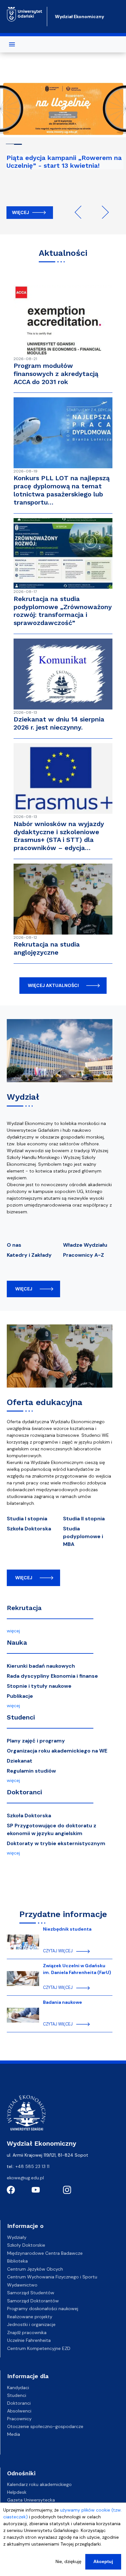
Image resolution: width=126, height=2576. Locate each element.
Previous (81, 212)
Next (102, 212)
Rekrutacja (24, 1608)
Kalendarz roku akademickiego (39, 2484)
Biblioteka (17, 2261)
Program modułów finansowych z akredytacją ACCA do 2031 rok (56, 374)
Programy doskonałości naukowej (43, 2309)
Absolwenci (19, 2411)
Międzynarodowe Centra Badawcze (45, 2253)
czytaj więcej (58, 1951)
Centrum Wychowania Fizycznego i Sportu (52, 2277)
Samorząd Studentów (31, 2293)
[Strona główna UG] (25, 14)
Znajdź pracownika (27, 2332)
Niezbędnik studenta (67, 1929)
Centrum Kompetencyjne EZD (39, 2348)
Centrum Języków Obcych (35, 2269)
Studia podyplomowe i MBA (83, 1536)
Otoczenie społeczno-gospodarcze (45, 2426)
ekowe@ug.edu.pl (25, 2178)
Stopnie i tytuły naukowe (39, 1686)
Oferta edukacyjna (45, 1402)
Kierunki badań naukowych (41, 1666)
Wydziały (17, 2237)
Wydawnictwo (22, 2285)
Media (14, 2434)
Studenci (21, 1717)
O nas (14, 1245)
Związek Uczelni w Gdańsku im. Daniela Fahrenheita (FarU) (77, 1969)
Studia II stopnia (84, 1519)
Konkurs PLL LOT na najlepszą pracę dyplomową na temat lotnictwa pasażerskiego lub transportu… (62, 490)
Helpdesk (17, 2492)
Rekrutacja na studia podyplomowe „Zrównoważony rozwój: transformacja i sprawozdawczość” (63, 611)
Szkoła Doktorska (29, 1529)
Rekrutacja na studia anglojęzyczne (47, 948)
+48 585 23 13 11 (32, 2166)
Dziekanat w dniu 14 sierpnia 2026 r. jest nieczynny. (59, 723)
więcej (24, 1289)
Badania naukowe (63, 2002)
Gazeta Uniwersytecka (31, 2500)
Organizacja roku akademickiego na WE (57, 1751)
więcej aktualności (53, 985)
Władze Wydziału (85, 1245)
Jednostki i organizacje (31, 2324)
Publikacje (20, 1696)
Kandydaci (18, 2388)
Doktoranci (24, 1792)
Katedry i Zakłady (29, 1255)
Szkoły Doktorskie (26, 2245)
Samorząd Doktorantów (33, 2301)
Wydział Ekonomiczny (79, 17)
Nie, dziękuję (68, 2561)
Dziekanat (20, 1761)
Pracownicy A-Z (84, 1255)
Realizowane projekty (30, 2317)
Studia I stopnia (27, 1519)
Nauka (17, 1642)
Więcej (21, 212)
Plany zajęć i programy (36, 1741)
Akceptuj (103, 2561)
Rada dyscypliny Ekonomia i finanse (52, 1676)
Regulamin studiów (31, 1771)
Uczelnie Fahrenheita (29, 2340)
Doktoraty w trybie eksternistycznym (56, 1843)
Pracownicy (19, 2419)
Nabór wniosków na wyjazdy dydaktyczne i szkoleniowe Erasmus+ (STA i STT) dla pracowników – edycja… (59, 836)
